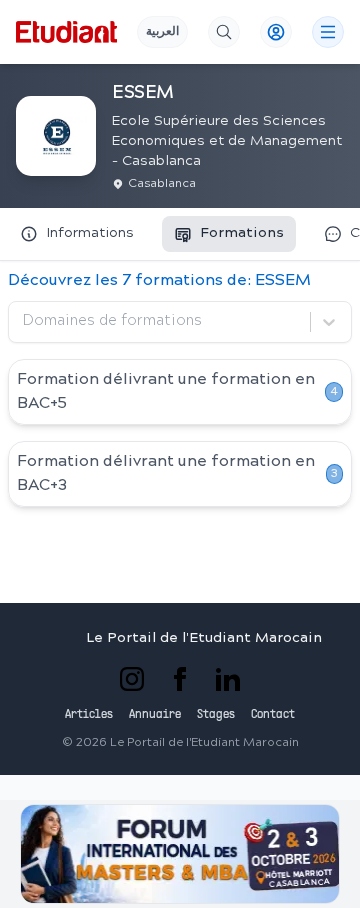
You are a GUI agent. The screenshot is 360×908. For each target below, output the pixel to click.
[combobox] (25, 322)
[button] (180, 854)
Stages (216, 715)
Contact (273, 715)
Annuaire (155, 715)
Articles (89, 715)
